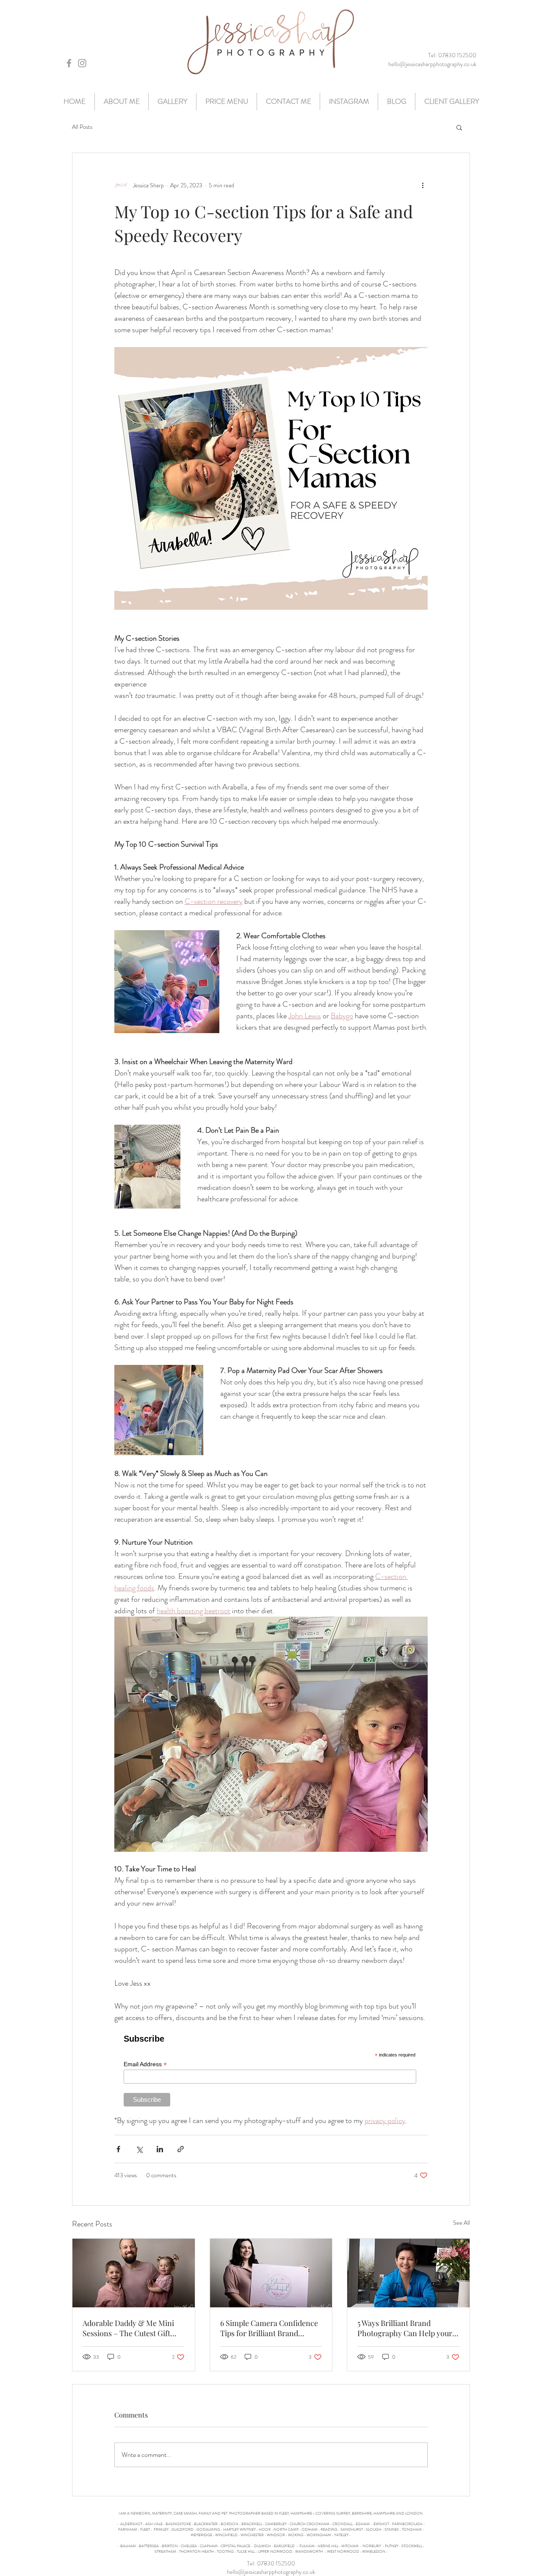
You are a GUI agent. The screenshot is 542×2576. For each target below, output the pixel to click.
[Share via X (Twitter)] (139, 2149)
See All (462, 2223)
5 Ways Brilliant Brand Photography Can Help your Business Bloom (405, 2328)
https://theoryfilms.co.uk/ (271, 2557)
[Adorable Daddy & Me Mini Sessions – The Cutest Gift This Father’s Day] (134, 2273)
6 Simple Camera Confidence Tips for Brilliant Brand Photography (269, 2328)
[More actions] (423, 185)
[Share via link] (181, 2149)
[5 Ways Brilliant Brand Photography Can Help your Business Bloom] (408, 2273)
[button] (459, 127)
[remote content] (271, 2069)
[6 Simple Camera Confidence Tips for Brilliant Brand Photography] (271, 2273)
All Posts (82, 127)
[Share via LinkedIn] (160, 2149)
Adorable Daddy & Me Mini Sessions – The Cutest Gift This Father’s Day (128, 2328)
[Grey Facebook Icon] (69, 63)
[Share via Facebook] (118, 2149)
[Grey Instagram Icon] (82, 63)
